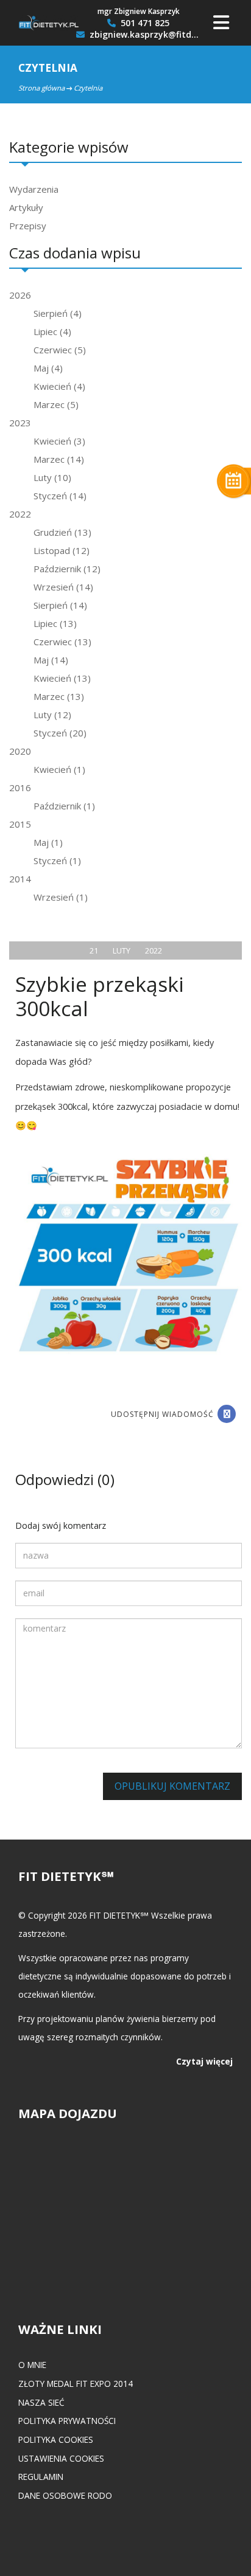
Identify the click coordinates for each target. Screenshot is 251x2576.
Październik (67, 569)
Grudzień (62, 532)
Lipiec (52, 331)
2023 (20, 423)
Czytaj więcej (204, 2061)
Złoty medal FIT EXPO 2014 (76, 2384)
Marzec (56, 404)
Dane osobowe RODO (65, 2495)
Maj (48, 368)
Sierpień (58, 313)
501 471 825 (144, 23)
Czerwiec (60, 350)
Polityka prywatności (67, 2421)
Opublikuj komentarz (172, 1786)
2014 (20, 879)
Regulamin (41, 2477)
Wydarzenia (34, 189)
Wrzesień (63, 587)
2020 (20, 751)
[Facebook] (227, 1414)
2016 (20, 788)
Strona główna (41, 88)
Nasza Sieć (41, 2402)
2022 (20, 514)
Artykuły (26, 207)
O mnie (32, 2365)
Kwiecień (59, 386)
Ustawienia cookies (61, 2458)
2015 (20, 824)
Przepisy (28, 226)
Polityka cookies (56, 2439)
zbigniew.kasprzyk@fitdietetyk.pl (144, 35)
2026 (20, 295)
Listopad (62, 550)
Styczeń (60, 496)
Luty (52, 477)
